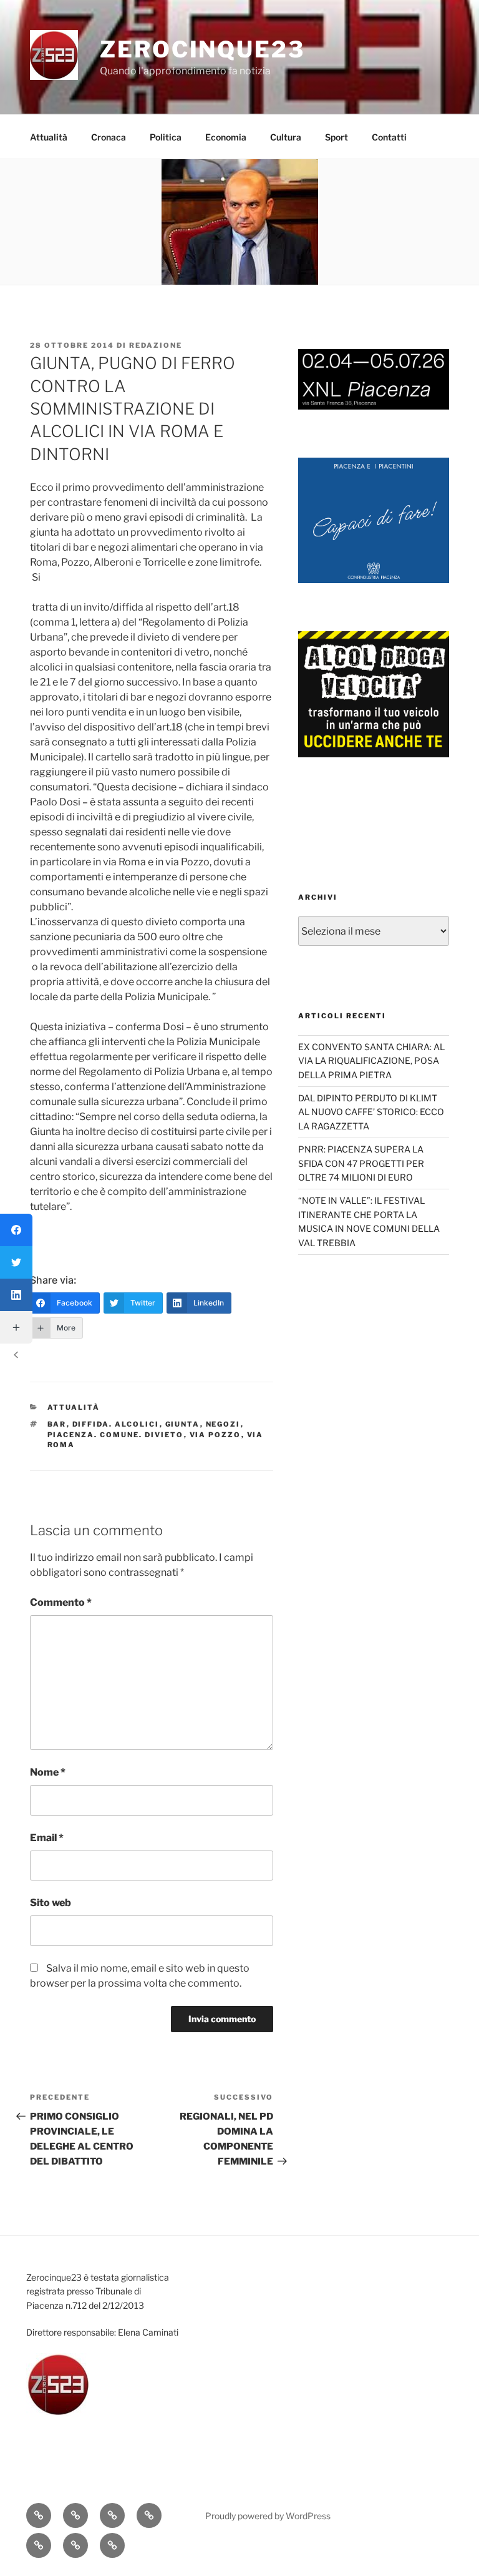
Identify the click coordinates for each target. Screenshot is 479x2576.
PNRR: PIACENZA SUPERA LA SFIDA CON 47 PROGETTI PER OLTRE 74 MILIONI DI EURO (361, 1163)
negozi (223, 1424)
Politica (166, 137)
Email (47, 1838)
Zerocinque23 (202, 49)
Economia (226, 137)
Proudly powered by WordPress (268, 2516)
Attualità (49, 137)
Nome (48, 1772)
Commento (61, 1602)
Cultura (286, 137)
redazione (156, 345)
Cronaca (109, 137)
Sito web (51, 1903)
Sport (336, 137)
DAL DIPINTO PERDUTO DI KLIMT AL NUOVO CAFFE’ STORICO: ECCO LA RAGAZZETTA (371, 1112)
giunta (183, 1424)
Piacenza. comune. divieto (116, 1435)
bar (57, 1424)
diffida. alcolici (116, 1424)
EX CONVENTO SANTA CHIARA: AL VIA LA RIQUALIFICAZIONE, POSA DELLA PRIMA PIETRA (371, 1061)
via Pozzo (215, 1435)
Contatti (389, 137)
